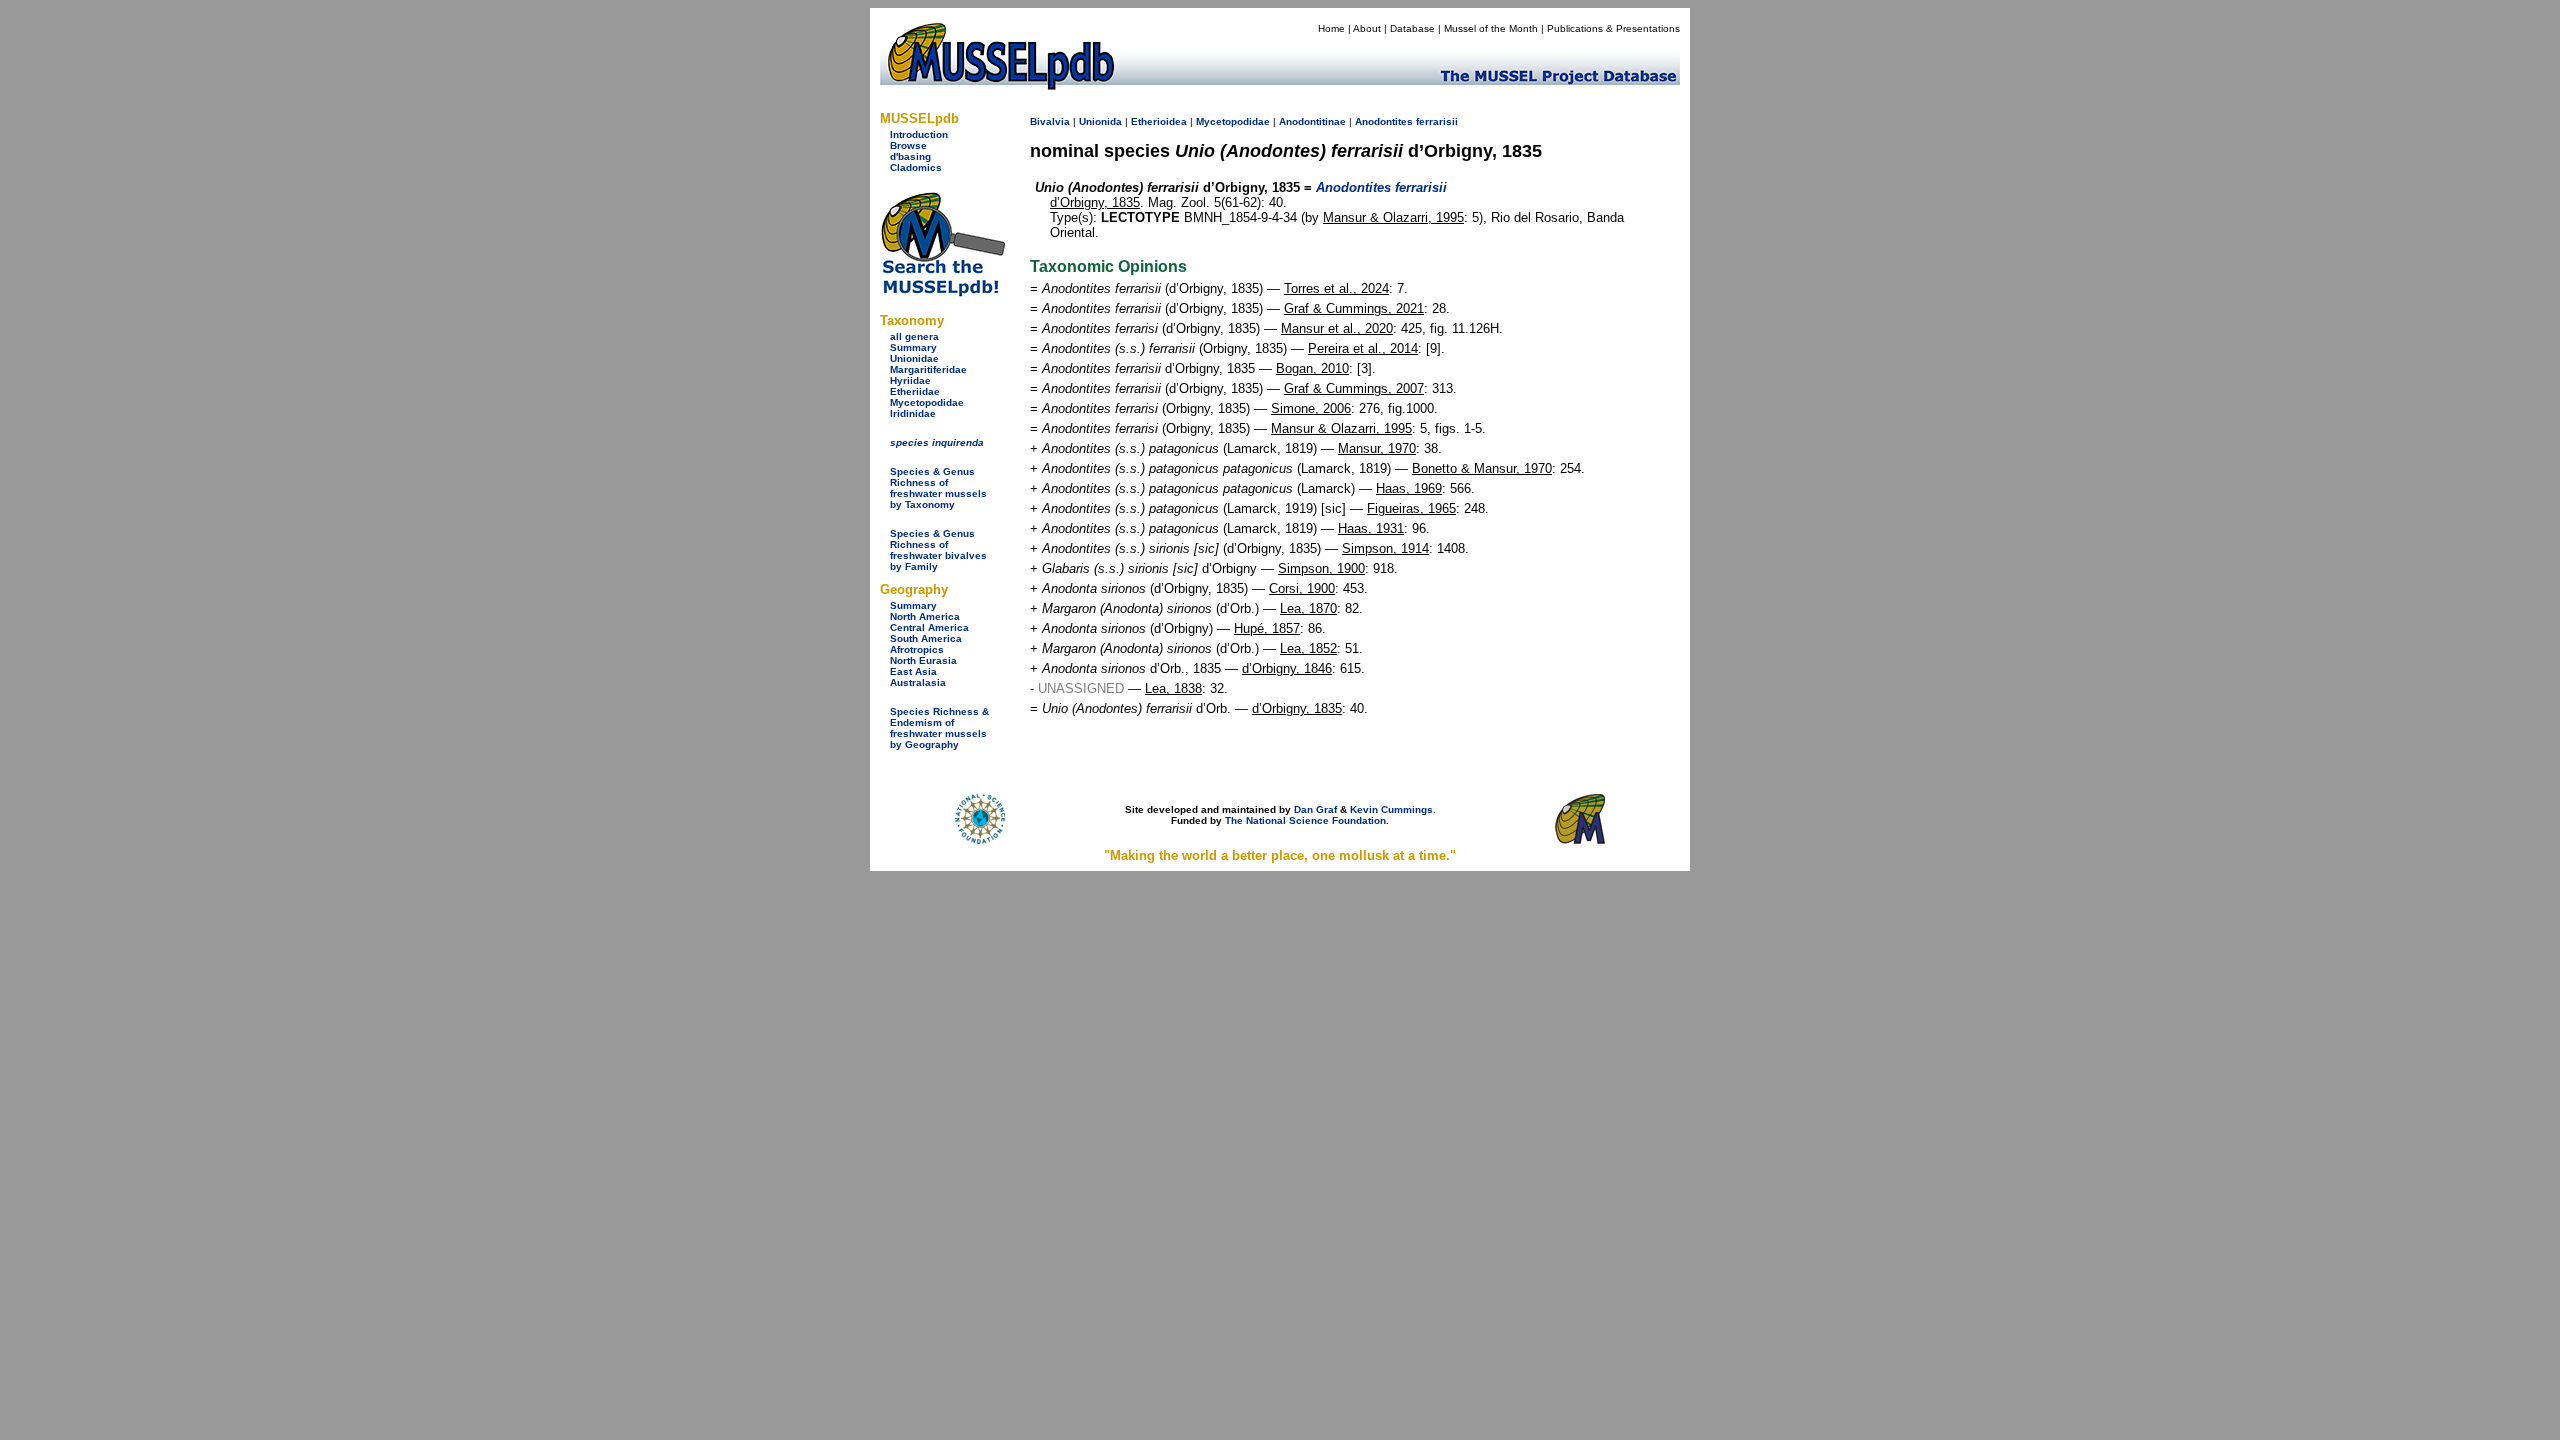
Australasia (918, 682)
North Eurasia (923, 660)
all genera (914, 336)
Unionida (1100, 121)
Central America (929, 627)
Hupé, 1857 (1267, 628)
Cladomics (916, 167)
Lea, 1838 (1173, 688)
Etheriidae (915, 391)
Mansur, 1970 (1377, 448)
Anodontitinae (1312, 121)
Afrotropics (917, 649)
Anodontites (1384, 121)
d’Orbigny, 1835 (1095, 202)
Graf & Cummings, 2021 (1354, 308)
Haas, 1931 (1371, 528)
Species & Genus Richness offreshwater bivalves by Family (938, 550)
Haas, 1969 (1409, 488)
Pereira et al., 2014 (1363, 348)
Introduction (919, 134)
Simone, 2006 (1311, 408)
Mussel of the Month (1491, 28)
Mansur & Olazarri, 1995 (1393, 217)
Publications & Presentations (1613, 28)
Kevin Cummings (1391, 809)
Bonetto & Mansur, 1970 (1482, 468)
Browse (908, 145)
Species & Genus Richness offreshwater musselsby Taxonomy (938, 488)
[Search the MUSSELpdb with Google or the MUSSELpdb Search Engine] (942, 292)
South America (926, 638)
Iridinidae (913, 413)
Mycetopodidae (927, 402)
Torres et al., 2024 (1336, 288)
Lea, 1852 (1308, 648)
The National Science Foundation (1305, 820)
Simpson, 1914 (1385, 548)
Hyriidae (910, 380)
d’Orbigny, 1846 (1287, 668)
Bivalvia (1050, 121)
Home (1331, 28)
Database (1412, 28)
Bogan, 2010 (1312, 368)
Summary (913, 347)
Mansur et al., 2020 (1337, 328)
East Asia (913, 671)
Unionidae (914, 358)
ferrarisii (1437, 121)
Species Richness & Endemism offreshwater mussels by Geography (939, 728)
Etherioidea (1159, 121)
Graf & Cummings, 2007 (1354, 388)
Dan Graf (1315, 809)
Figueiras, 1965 (1411, 508)
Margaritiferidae (928, 369)
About (1367, 28)
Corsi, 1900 (1302, 588)
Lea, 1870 (1308, 608)
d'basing (910, 156)
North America (925, 616)
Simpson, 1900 (1321, 568)
